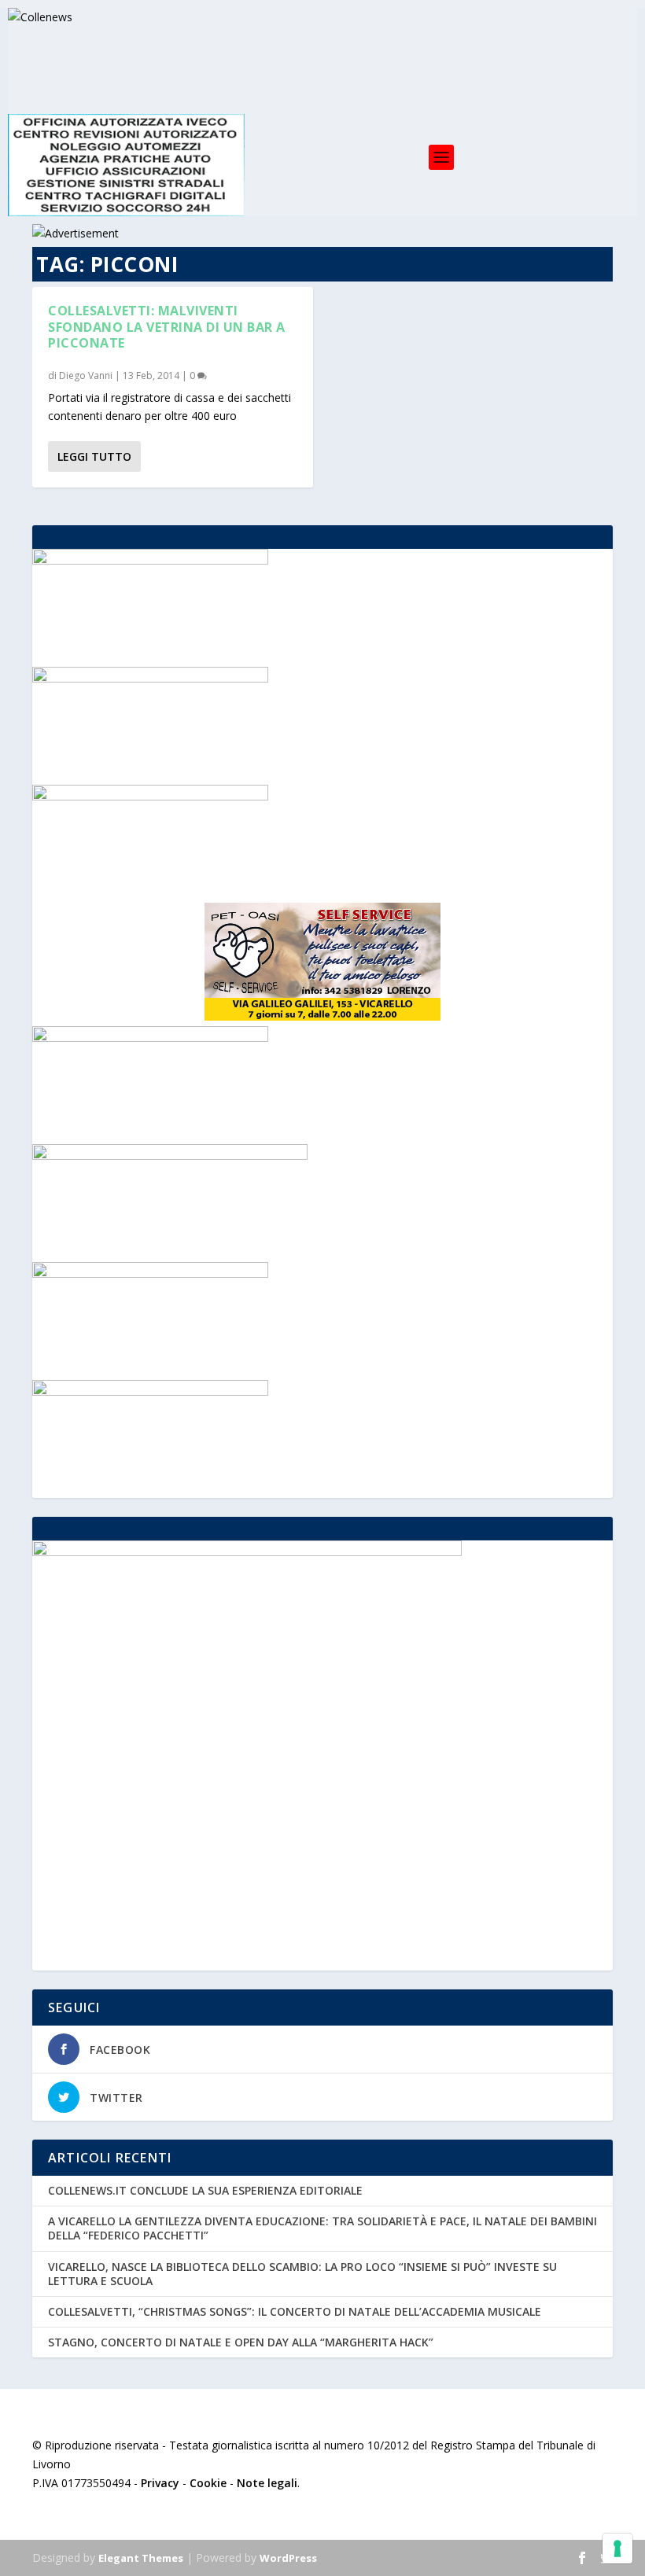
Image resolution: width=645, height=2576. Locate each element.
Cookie (208, 2483)
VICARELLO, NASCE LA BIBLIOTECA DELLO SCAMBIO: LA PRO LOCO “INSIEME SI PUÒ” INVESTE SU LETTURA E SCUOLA (302, 2274)
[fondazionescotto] (150, 1273)
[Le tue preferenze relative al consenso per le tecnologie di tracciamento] (617, 2548)
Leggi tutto (94, 456)
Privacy (160, 2483)
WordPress (288, 2558)
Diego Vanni (86, 375)
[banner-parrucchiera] (150, 1038)
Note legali (267, 2483)
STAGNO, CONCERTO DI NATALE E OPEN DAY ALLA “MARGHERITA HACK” (241, 2342)
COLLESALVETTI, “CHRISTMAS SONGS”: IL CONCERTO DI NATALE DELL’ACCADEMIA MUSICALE (295, 2311)
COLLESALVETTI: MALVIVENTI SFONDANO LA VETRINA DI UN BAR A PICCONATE (167, 327)
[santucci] (150, 678)
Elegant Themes (141, 2558)
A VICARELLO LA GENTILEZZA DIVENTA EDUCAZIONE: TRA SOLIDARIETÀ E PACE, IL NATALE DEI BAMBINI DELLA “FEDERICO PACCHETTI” (322, 2228)
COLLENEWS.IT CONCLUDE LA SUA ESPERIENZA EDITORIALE (205, 2190)
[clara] (150, 560)
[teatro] (150, 1391)
